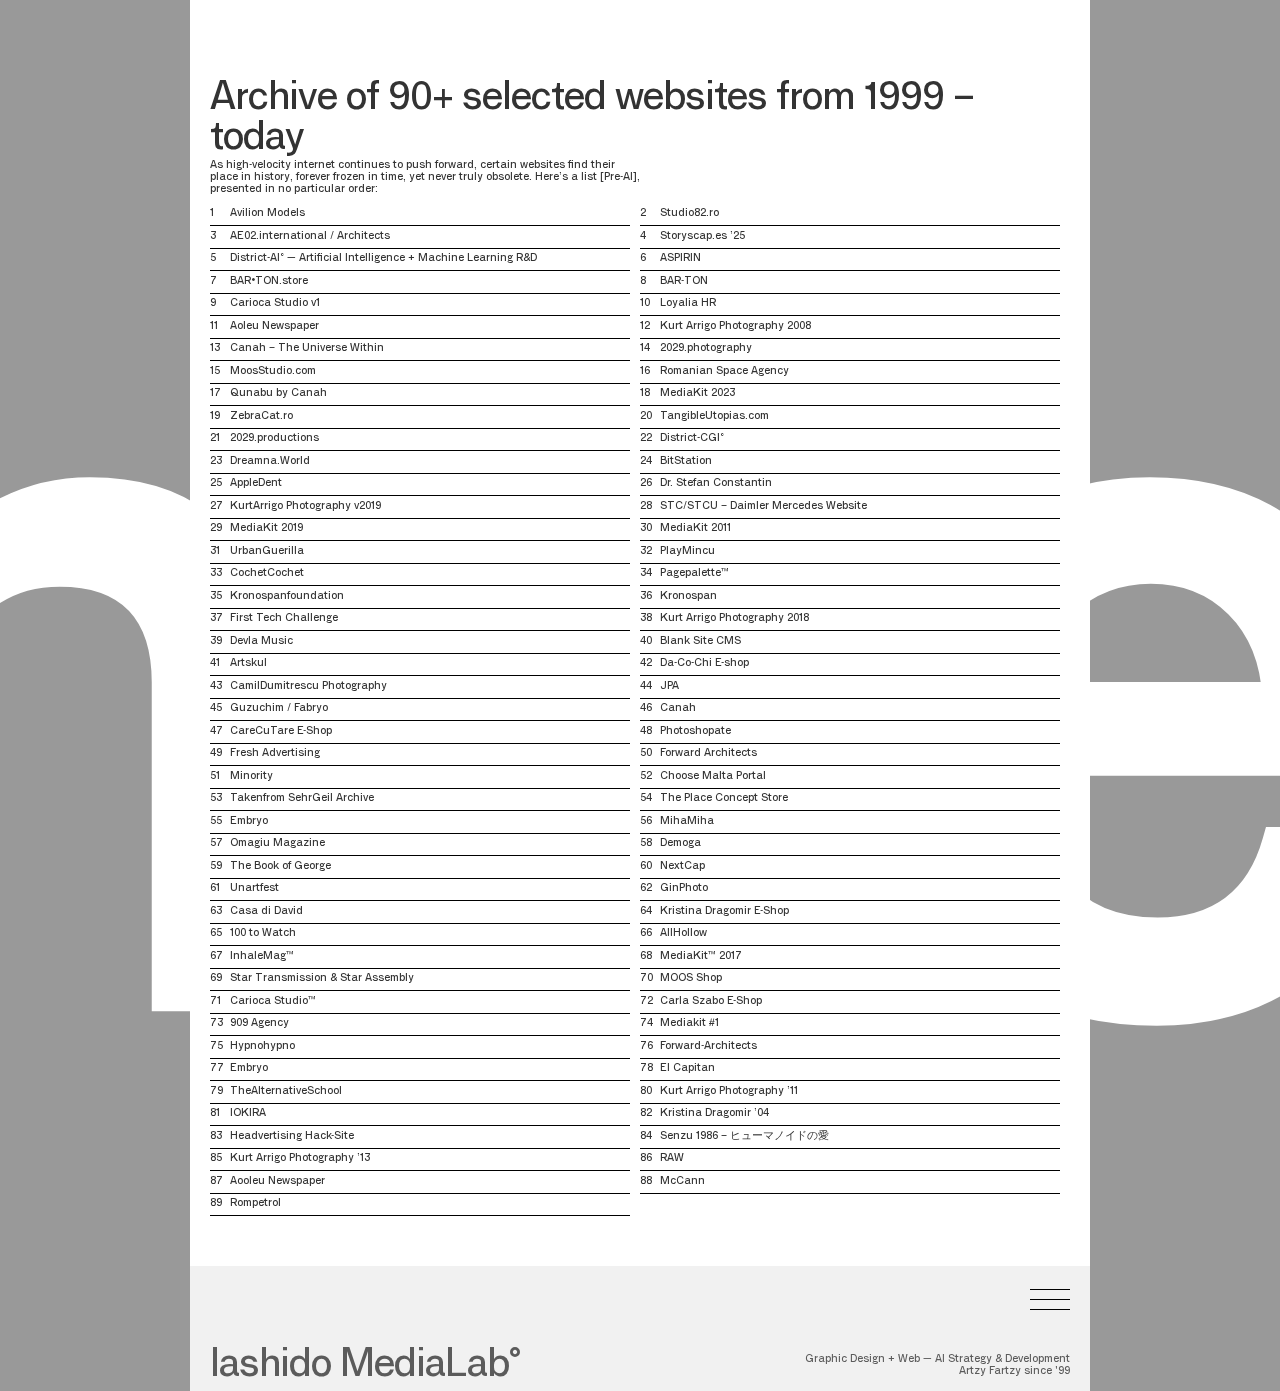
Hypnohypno (262, 1046)
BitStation (686, 461)
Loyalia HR (688, 303)
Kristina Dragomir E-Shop (724, 911)
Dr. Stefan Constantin (716, 483)
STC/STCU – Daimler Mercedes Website (763, 506)
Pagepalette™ (694, 573)
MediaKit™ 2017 (701, 956)
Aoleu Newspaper (274, 326)
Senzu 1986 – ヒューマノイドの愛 (744, 1136)
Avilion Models (267, 213)
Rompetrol (255, 1203)
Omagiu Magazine (277, 843)
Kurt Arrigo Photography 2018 (734, 618)
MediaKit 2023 (697, 393)
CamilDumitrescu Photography (308, 686)
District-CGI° (692, 438)
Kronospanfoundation (287, 596)
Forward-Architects (708, 1046)
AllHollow (683, 933)
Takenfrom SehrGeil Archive (302, 798)
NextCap (682, 866)
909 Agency (259, 1023)
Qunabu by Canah (278, 393)
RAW (672, 1158)
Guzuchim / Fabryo (279, 708)
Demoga (680, 843)
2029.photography (706, 348)
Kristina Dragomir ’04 (714, 1113)
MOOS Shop (691, 978)
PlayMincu (687, 551)
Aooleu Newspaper (277, 1181)
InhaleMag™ (262, 956)
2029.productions (274, 438)
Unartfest (254, 888)
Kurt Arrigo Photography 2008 (735, 326)
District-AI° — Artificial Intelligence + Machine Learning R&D (383, 258)
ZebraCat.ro (261, 416)
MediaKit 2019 (266, 528)
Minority (251, 776)
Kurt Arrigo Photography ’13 (300, 1158)
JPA (669, 686)
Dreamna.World (270, 461)
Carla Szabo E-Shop (711, 1001)
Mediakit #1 (689, 1023)
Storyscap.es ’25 (702, 236)
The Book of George (280, 866)
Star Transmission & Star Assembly (322, 978)
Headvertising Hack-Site (292, 1136)
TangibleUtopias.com (714, 416)
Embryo (249, 821)
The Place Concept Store (724, 798)
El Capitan (687, 1068)
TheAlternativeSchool (286, 1091)
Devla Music (261, 641)
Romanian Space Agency (724, 371)
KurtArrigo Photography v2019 (305, 506)
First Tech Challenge (284, 618)
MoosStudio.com (273, 371)
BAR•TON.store (269, 281)
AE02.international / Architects (310, 236)
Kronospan (688, 596)
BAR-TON (684, 281)
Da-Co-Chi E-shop (704, 663)
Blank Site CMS (700, 641)
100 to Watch (263, 933)
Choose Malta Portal (713, 776)
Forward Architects (708, 753)
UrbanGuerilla (267, 551)
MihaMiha (687, 821)
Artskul (248, 663)
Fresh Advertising (275, 753)
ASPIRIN (680, 258)
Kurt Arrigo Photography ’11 (729, 1091)
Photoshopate (695, 731)
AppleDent (256, 483)
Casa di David (266, 911)
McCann (682, 1181)
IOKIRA (248, 1113)
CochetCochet (267, 573)
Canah (678, 708)
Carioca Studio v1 (275, 303)
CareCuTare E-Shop (281, 731)
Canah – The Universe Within (307, 348)
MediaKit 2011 (695, 528)
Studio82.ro (689, 213)
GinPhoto (684, 888)
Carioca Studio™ (273, 1001)
